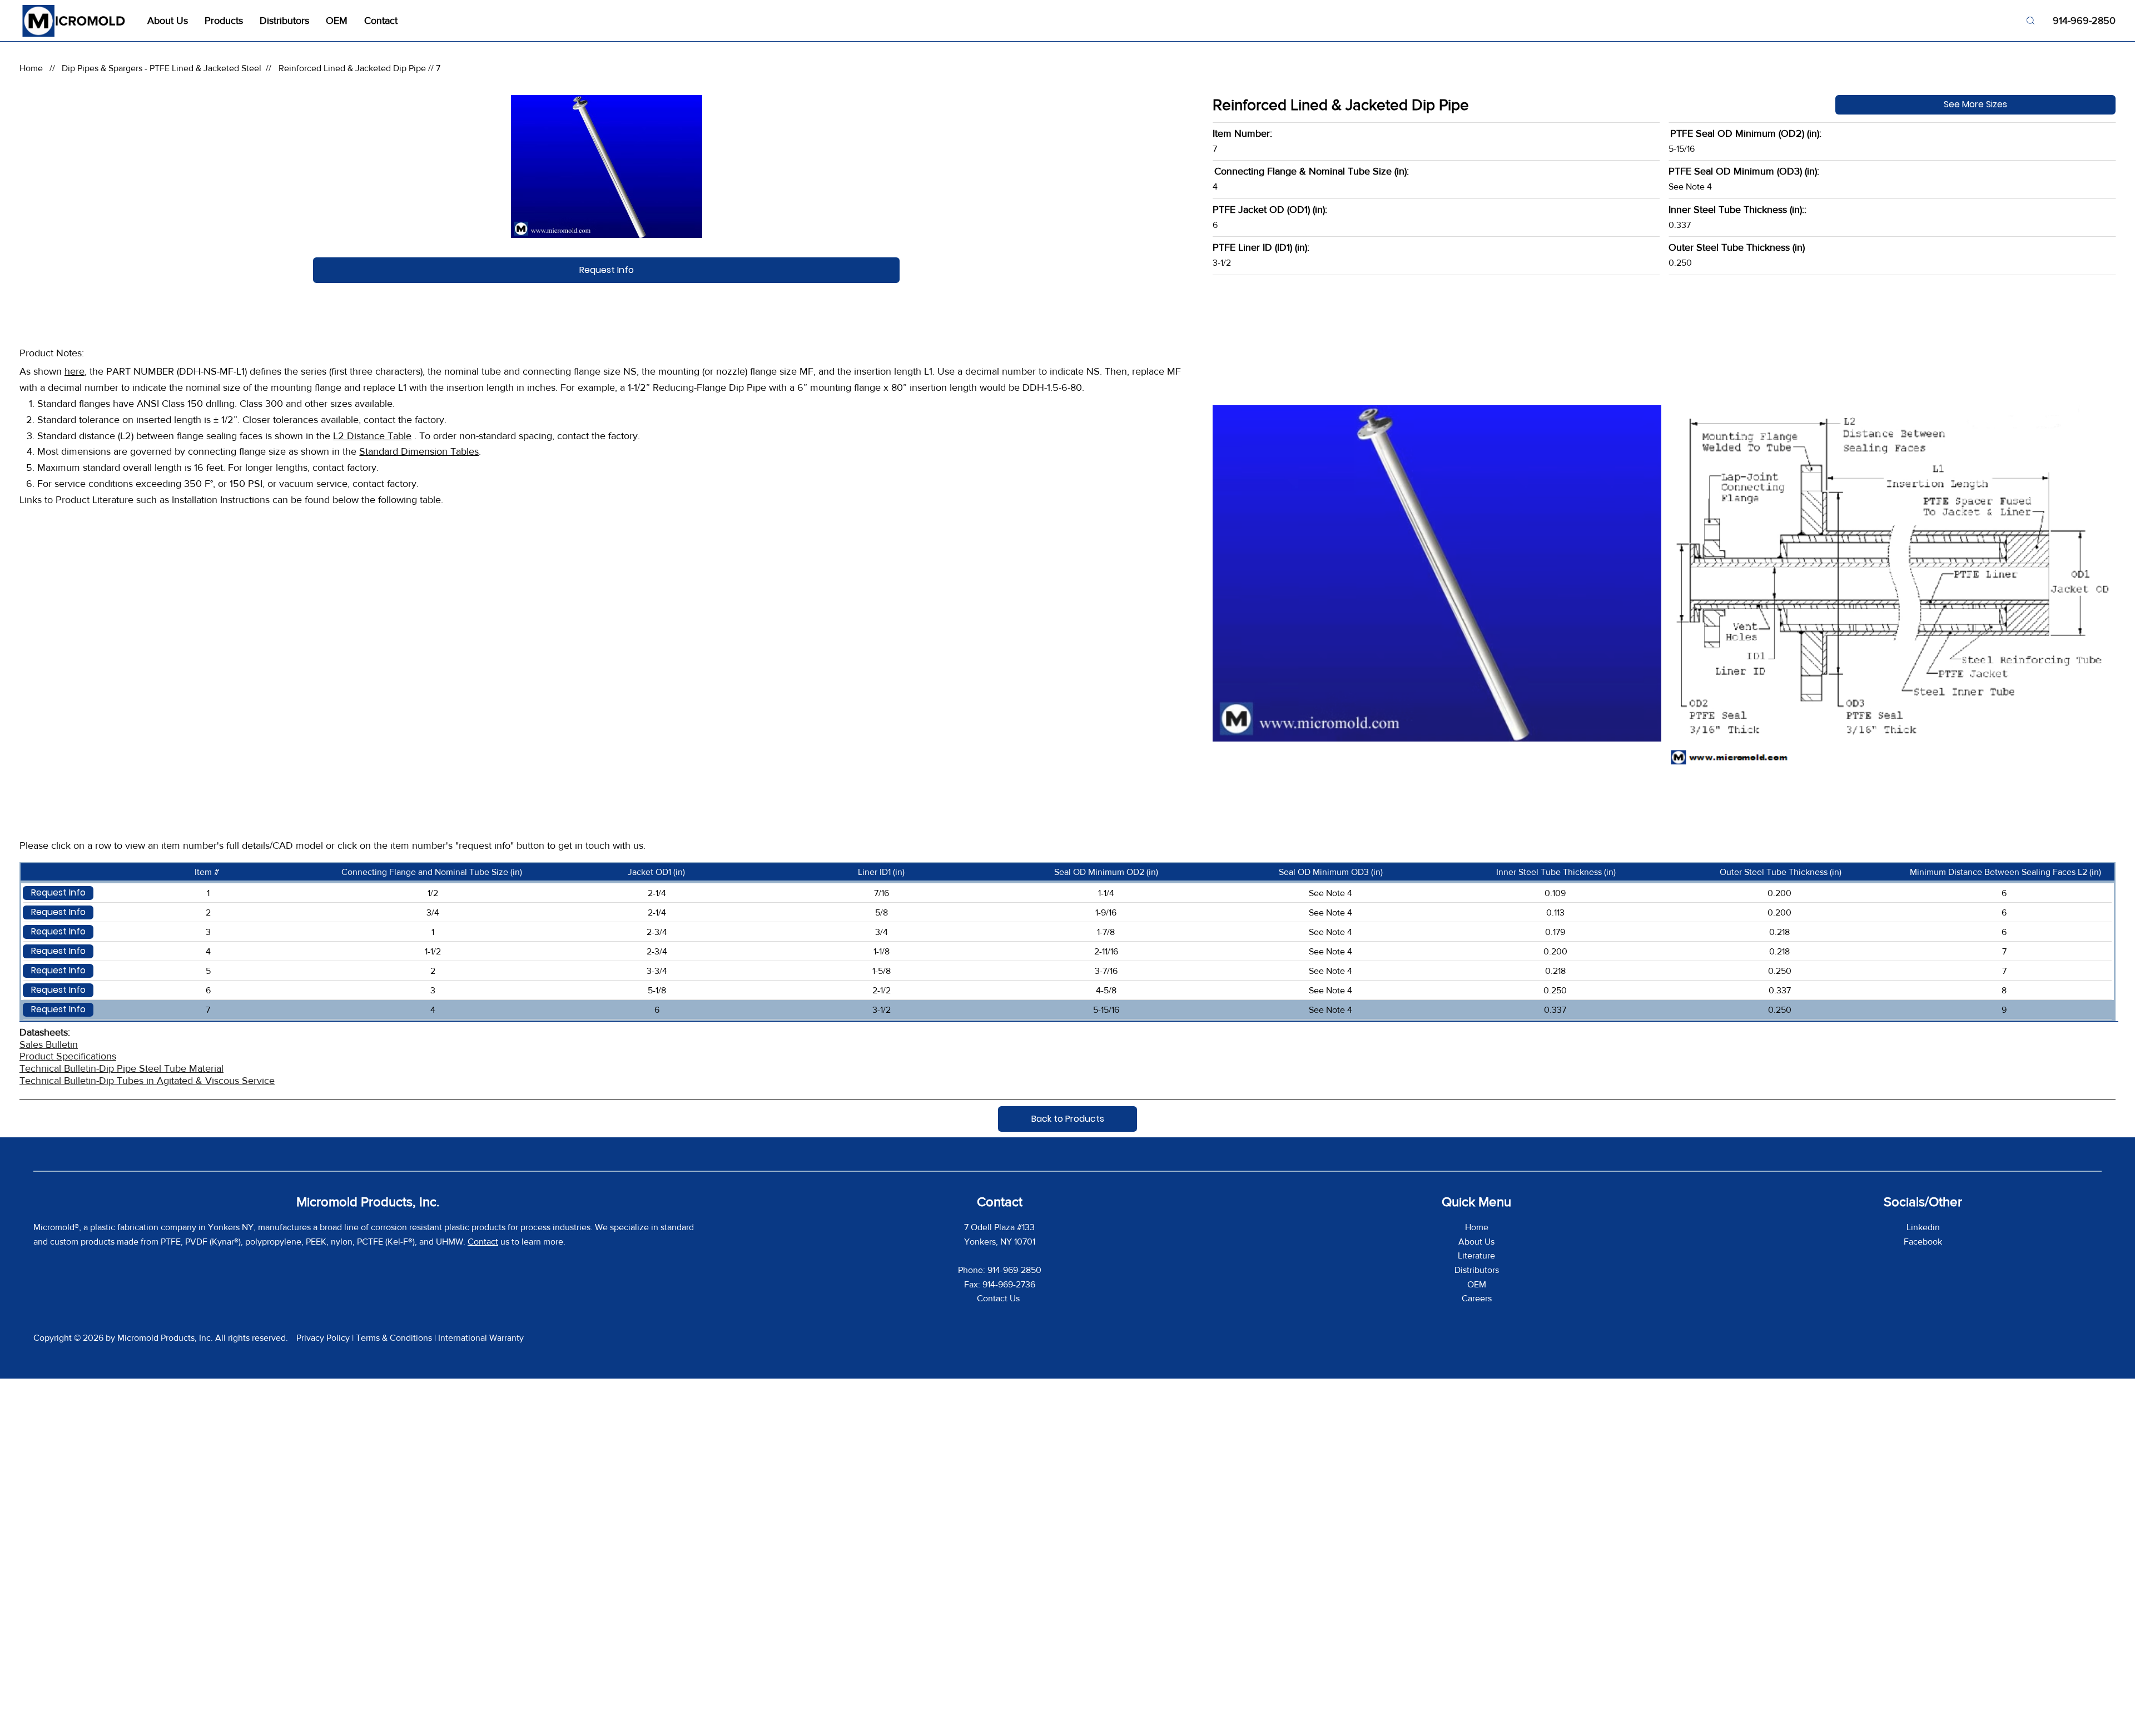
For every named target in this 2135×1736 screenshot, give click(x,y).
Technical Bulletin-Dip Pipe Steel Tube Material (121, 1068)
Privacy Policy (323, 1338)
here (75, 371)
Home (31, 68)
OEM (1477, 1284)
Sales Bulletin (49, 1044)
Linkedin (1923, 1227)
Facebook (1923, 1242)
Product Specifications (68, 1056)
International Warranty (481, 1338)
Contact (483, 1242)
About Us (1476, 1242)
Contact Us (999, 1298)
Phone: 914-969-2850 (1000, 1270)
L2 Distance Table (372, 436)
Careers (1477, 1298)
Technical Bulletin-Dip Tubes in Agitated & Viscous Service (147, 1081)
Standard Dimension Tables (419, 451)
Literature (1476, 1255)
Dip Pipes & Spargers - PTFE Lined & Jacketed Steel (162, 68)
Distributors (1477, 1270)
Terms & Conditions (394, 1338)
